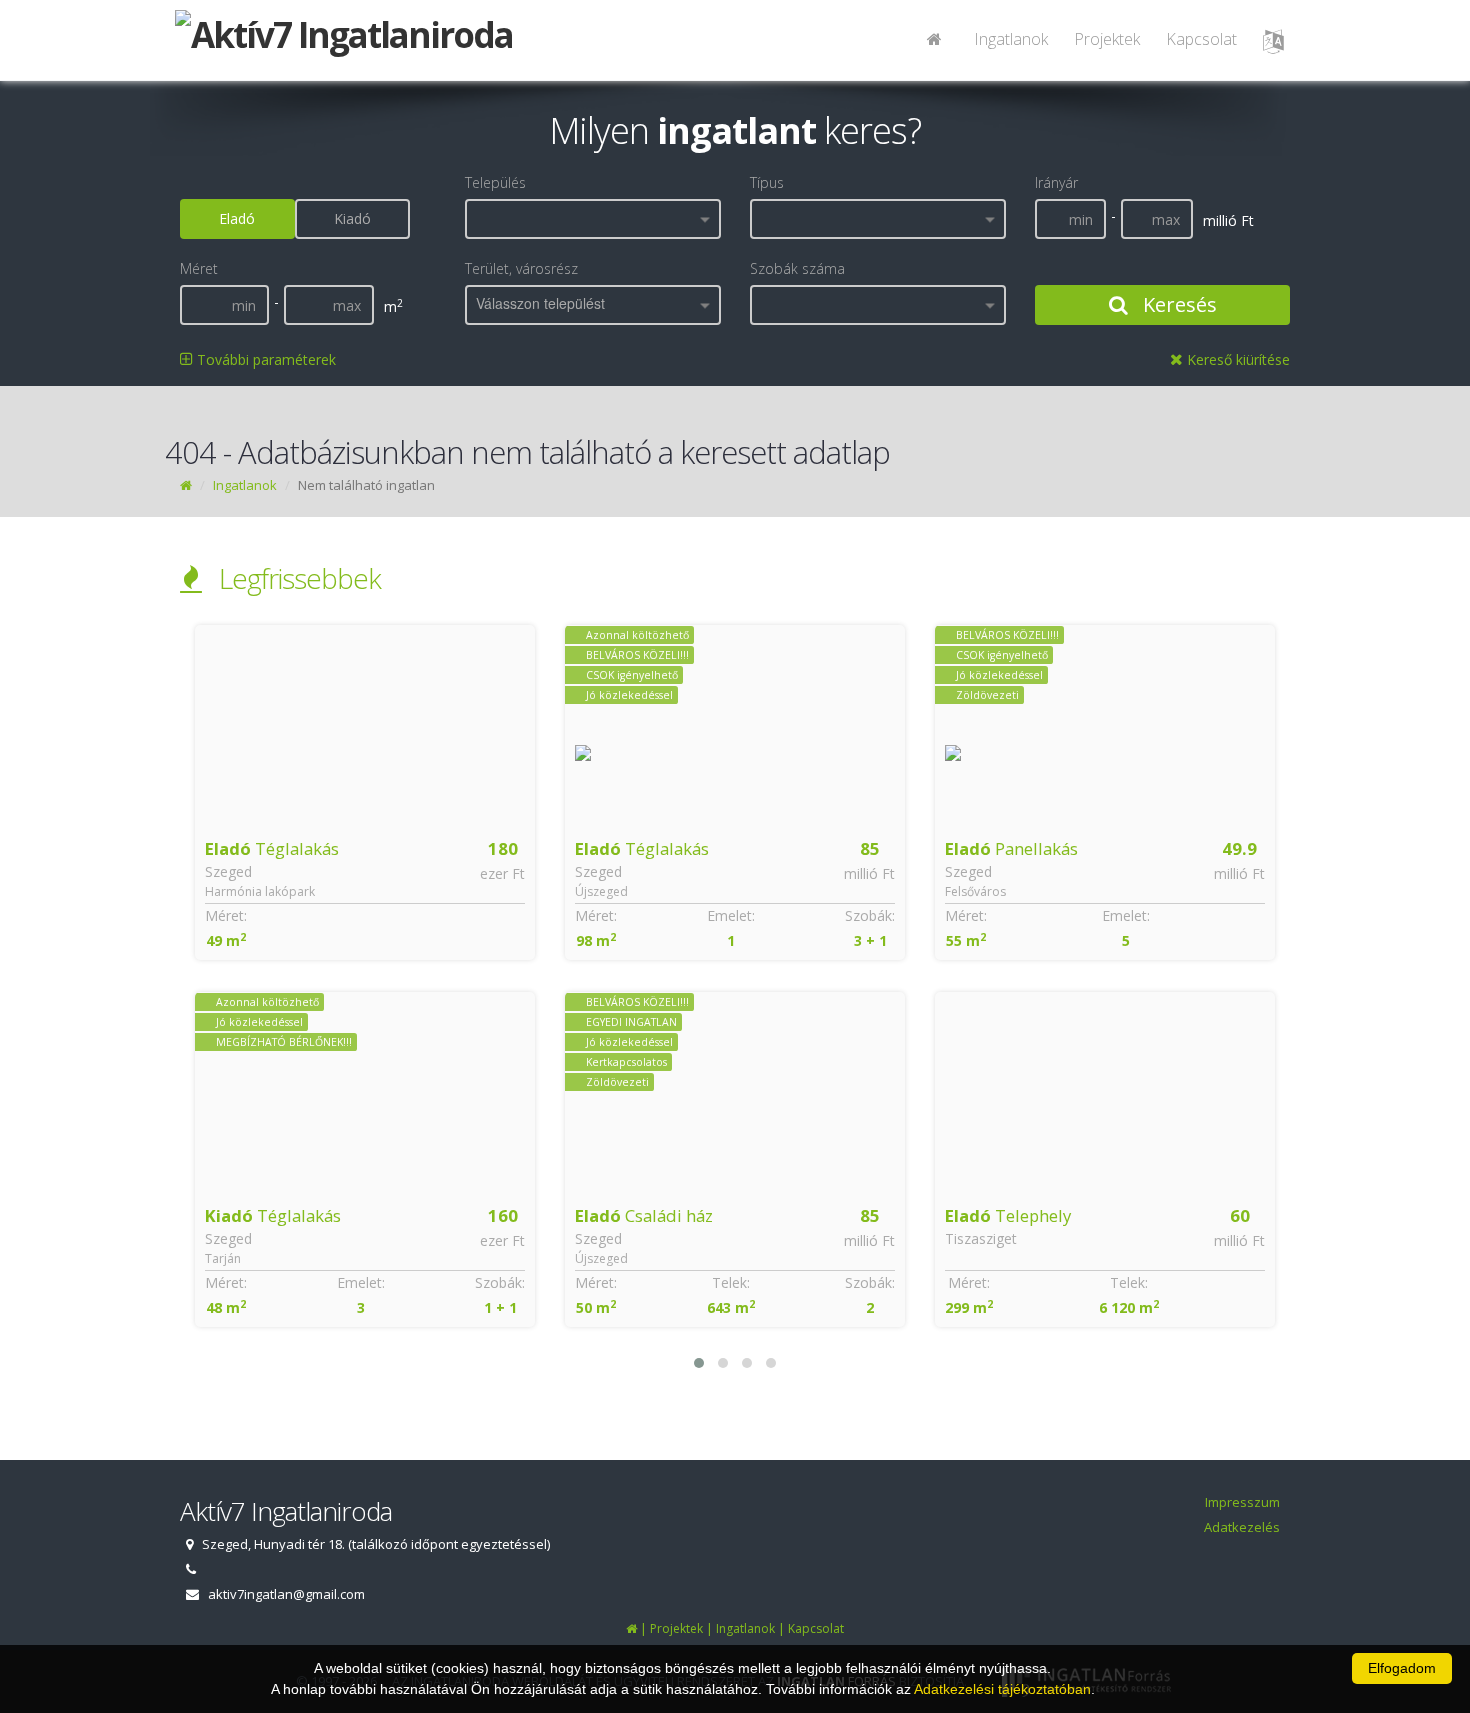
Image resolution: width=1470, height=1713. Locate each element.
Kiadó (352, 218)
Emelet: (361, 915)
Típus (767, 182)
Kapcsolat (1201, 39)
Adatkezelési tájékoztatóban (1002, 1689)
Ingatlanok (1011, 39)
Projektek (1107, 39)
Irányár (1056, 182)
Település (495, 182)
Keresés (1177, 304)
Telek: (361, 1282)
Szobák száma (797, 268)
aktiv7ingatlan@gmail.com (286, 1594)
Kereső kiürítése (1236, 359)
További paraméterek (264, 359)
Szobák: (500, 915)
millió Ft (499, 873)
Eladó (237, 218)
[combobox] (593, 219)
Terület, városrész (521, 268)
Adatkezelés (1242, 1527)
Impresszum (1242, 1502)
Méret (199, 268)
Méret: (226, 915)
